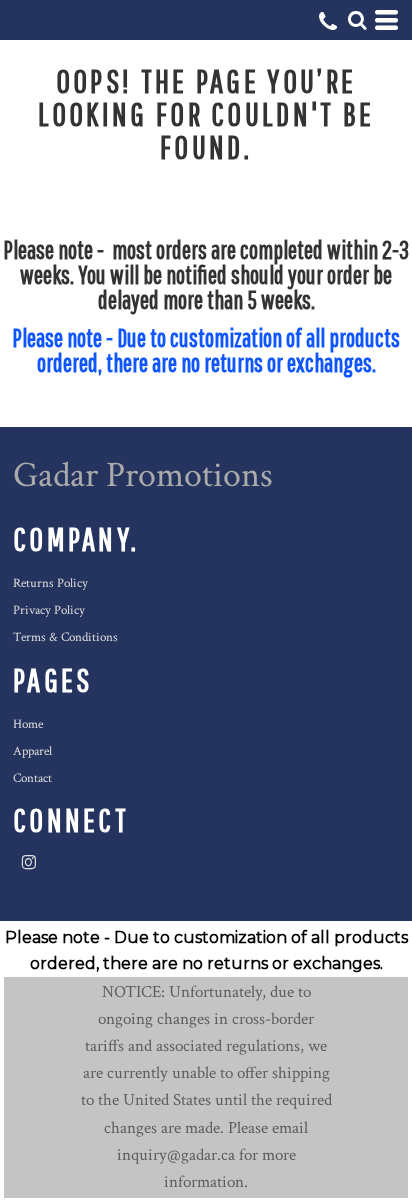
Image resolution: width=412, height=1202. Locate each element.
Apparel (32, 751)
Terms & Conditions (65, 637)
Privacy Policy (49, 610)
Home (28, 724)
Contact (32, 778)
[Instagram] (29, 863)
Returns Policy (50, 583)
